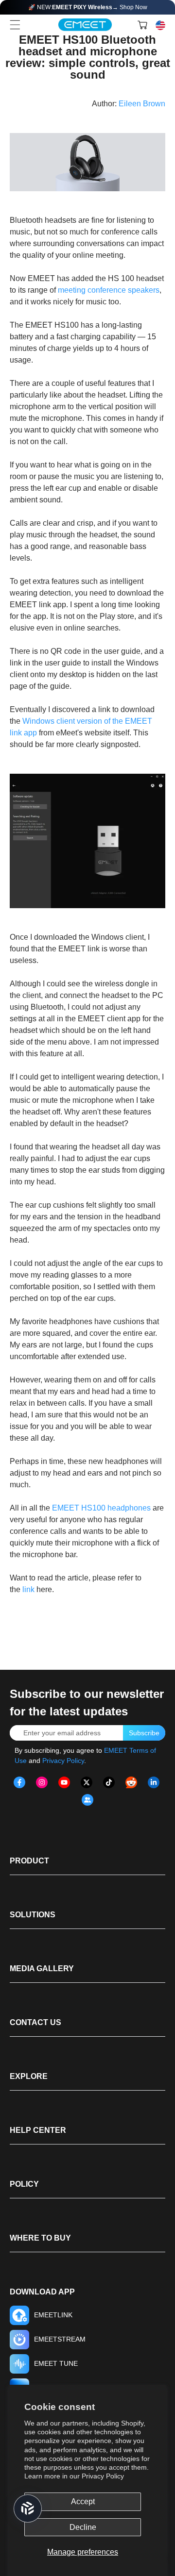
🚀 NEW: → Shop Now (88, 7)
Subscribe (144, 1733)
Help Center (38, 2130)
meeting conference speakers (109, 290)
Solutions (33, 1915)
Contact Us (35, 2022)
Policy (24, 2184)
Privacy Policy (103, 2476)
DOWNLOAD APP (42, 2292)
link (28, 1589)
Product (29, 1861)
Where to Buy (40, 2238)
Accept (83, 2501)
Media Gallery (42, 1969)
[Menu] (15, 25)
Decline (83, 2527)
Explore (29, 2076)
